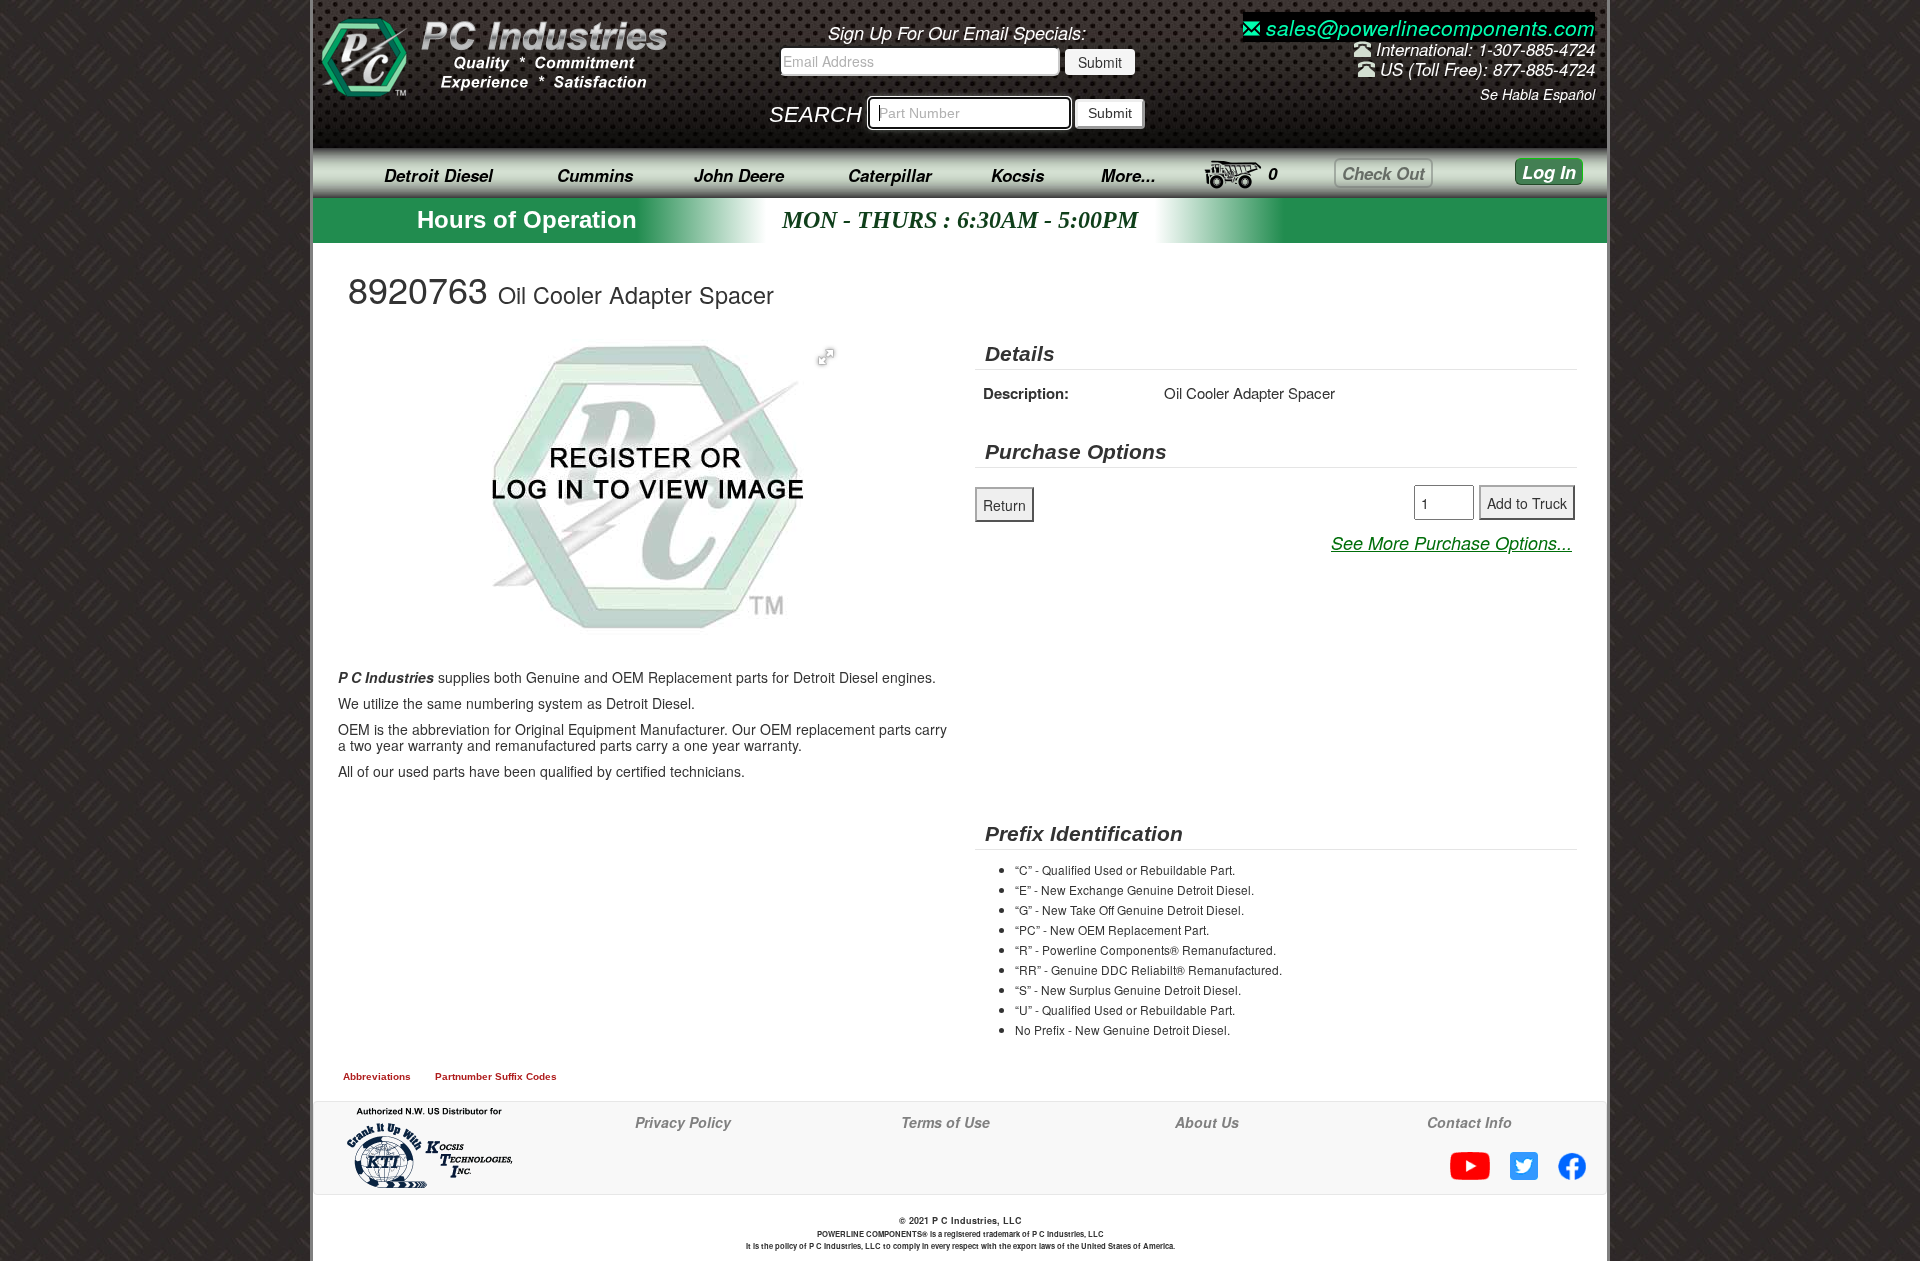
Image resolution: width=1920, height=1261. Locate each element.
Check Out (1383, 173)
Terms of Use (945, 1122)
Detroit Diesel (438, 175)
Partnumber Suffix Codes (496, 1076)
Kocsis (1017, 175)
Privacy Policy (683, 1122)
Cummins (595, 175)
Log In (1549, 172)
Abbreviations (377, 1076)
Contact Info (1469, 1122)
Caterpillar (890, 175)
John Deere (739, 175)
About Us (1207, 1122)
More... (1128, 175)
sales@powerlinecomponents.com (1427, 27)
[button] (826, 357)
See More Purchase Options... (1451, 542)
